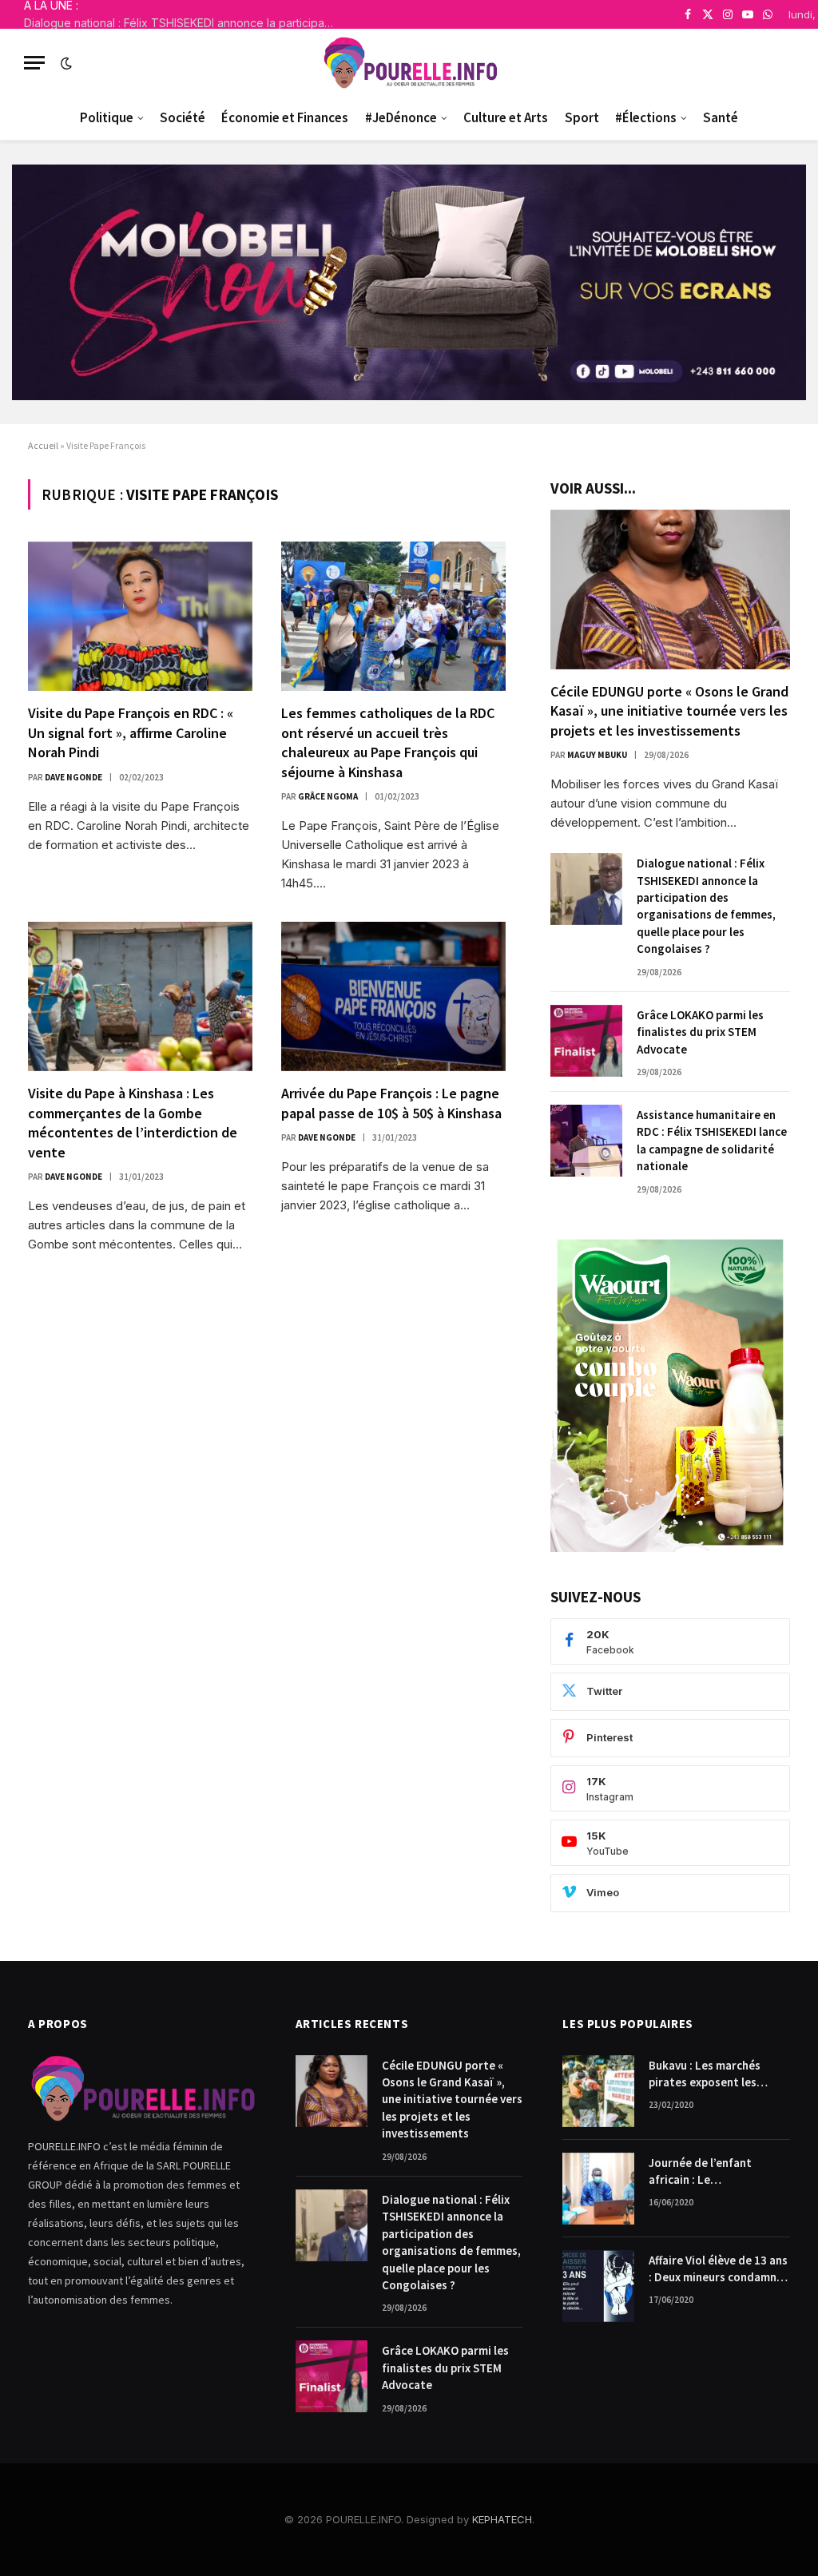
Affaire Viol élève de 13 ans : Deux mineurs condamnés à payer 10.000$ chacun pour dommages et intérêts (719, 2269)
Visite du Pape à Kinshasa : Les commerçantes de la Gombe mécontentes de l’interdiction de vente (133, 1122)
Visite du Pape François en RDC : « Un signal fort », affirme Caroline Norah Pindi (131, 732)
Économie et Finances (285, 117)
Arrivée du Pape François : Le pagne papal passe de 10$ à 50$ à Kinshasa (391, 1103)
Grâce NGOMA (328, 796)
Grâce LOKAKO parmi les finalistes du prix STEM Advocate (700, 1032)
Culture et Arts (506, 117)
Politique (107, 117)
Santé (721, 117)
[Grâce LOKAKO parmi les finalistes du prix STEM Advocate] (586, 1041)
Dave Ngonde (73, 777)
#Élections (646, 117)
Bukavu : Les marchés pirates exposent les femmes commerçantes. (712, 2074)
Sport (582, 117)
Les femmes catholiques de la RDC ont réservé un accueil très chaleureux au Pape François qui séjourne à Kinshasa (388, 742)
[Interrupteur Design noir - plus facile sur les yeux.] (65, 63)
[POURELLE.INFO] (409, 63)
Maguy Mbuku (597, 755)
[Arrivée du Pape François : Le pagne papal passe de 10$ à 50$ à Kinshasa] (393, 996)
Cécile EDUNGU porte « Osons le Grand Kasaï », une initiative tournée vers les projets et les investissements (669, 711)
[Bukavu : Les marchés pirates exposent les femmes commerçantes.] (598, 2091)
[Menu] (34, 63)
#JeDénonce (401, 117)
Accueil (43, 445)
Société (183, 117)
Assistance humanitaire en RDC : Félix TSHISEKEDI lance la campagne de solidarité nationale (712, 1140)
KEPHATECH (502, 2519)
